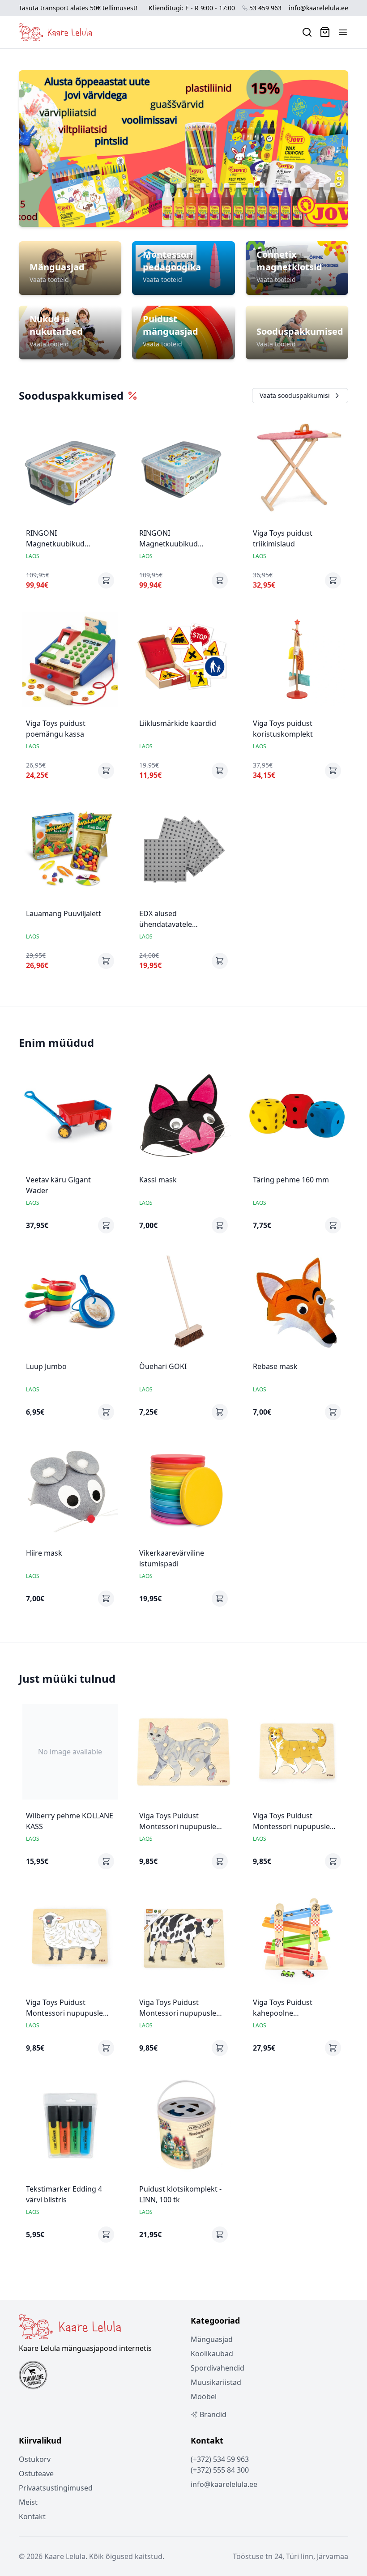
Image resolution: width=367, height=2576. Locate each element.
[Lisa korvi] (106, 580)
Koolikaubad (212, 2354)
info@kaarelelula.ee (318, 8)
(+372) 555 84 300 (220, 2470)
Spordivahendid (218, 2368)
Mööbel (204, 2397)
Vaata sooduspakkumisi (295, 395)
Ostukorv (35, 2459)
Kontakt (32, 2516)
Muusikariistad (216, 2382)
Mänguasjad (212, 2339)
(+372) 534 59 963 (220, 2459)
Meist (28, 2502)
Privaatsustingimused (56, 2488)
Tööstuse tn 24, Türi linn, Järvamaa (290, 2556)
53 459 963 (265, 8)
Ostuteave (36, 2474)
